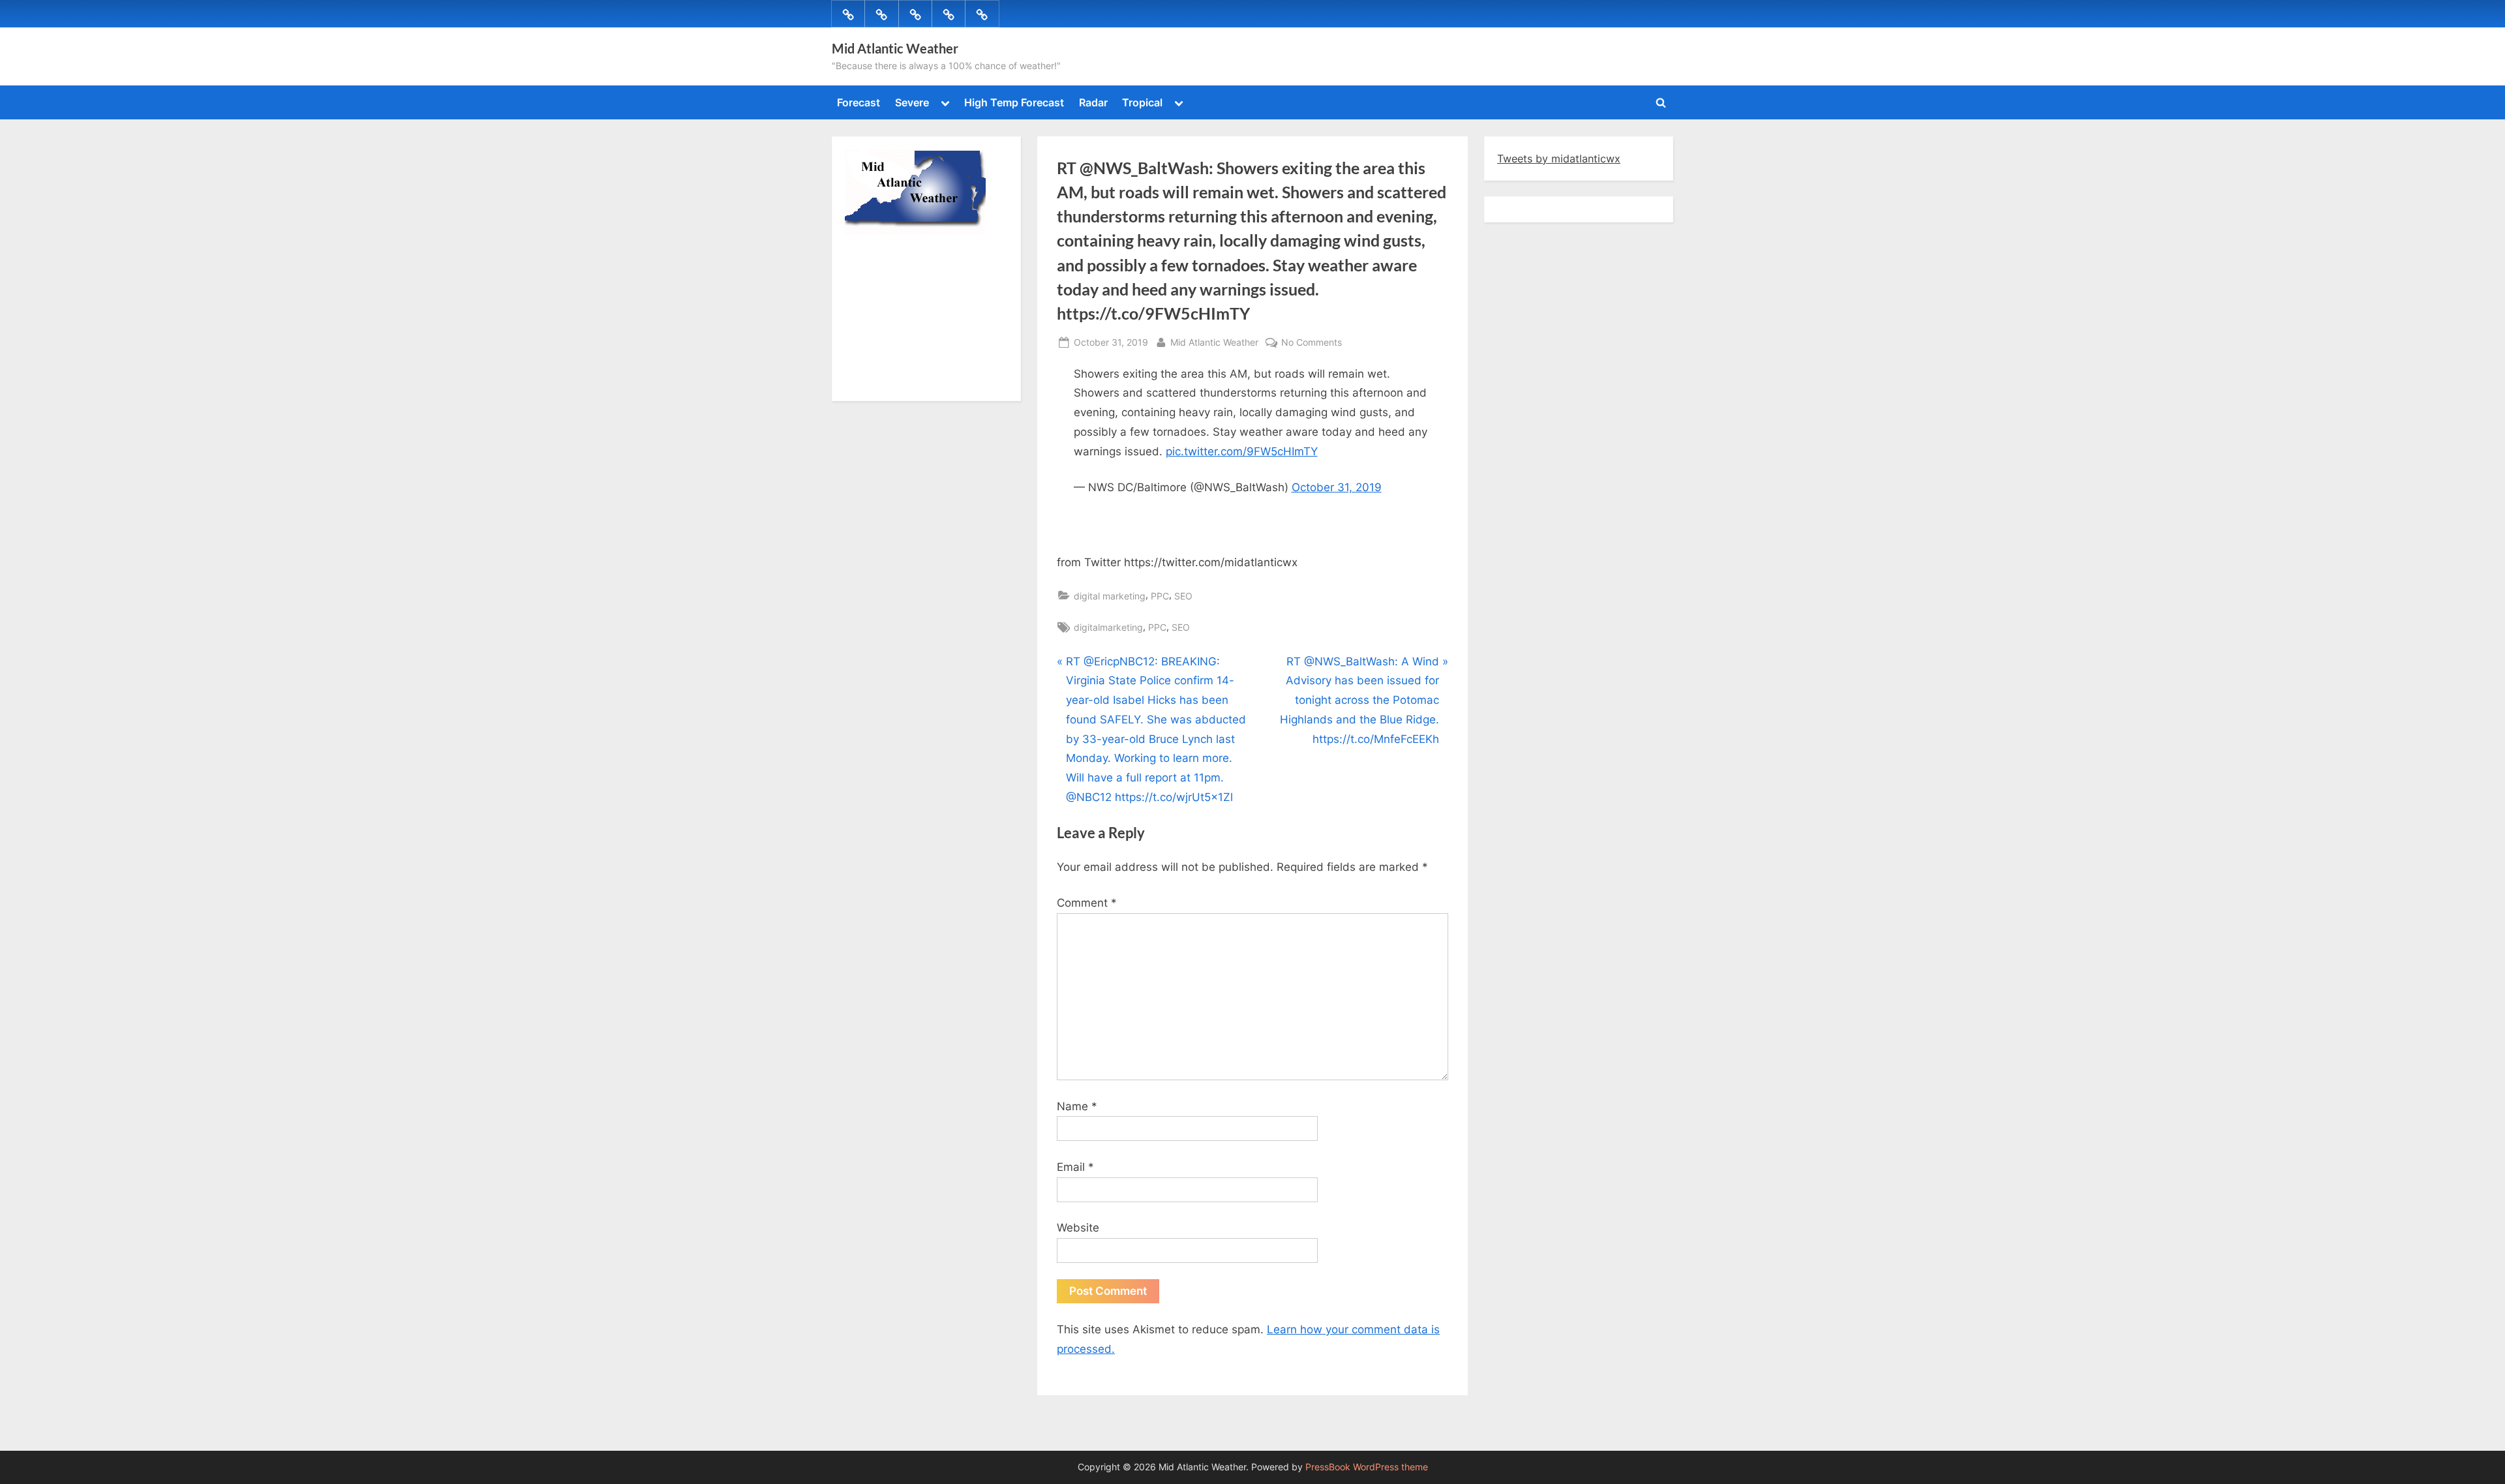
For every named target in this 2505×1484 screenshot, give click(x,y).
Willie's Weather (899, 382)
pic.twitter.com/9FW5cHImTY (1242, 451)
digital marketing (1110, 596)
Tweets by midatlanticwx (1559, 159)
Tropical (1142, 102)
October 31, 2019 (1337, 487)
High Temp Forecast (1014, 102)
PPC (1160, 596)
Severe (912, 102)
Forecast (858, 102)
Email (1075, 1167)
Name (1077, 1106)
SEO (1183, 596)
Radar (1093, 102)
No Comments (1312, 343)
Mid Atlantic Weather (895, 48)
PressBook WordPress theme (1367, 1467)
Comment (1087, 903)
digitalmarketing (1108, 627)
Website (1078, 1228)
